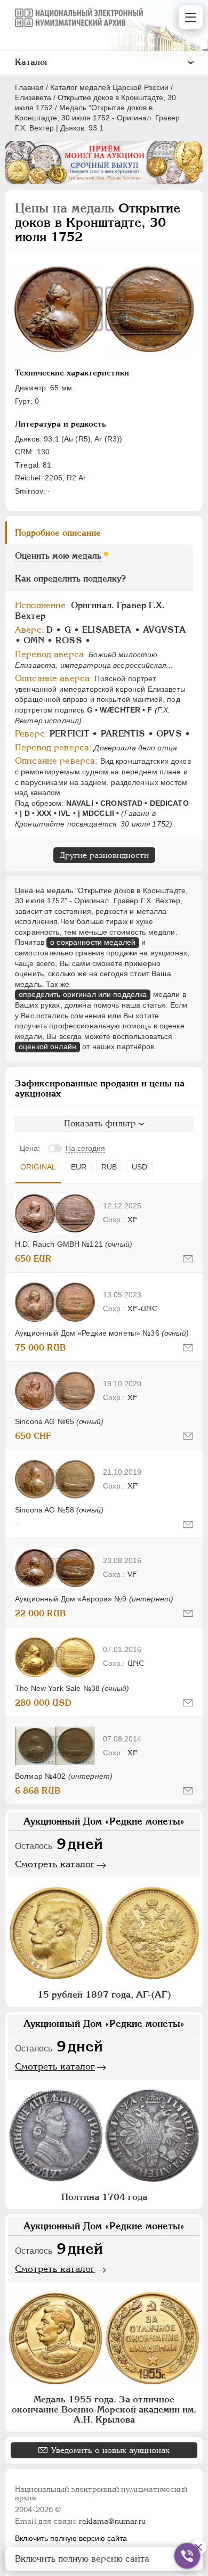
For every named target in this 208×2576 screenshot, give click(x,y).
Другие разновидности (104, 855)
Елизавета (33, 97)
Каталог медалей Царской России (109, 87)
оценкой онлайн (47, 1046)
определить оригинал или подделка (83, 994)
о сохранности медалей (93, 942)
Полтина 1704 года (104, 2197)
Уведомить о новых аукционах (110, 2450)
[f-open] (187, 2556)
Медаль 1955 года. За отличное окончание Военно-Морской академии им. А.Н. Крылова (104, 2409)
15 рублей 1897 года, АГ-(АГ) (104, 1994)
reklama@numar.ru (112, 2521)
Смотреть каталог (55, 1864)
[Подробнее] (55, 1213)
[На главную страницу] (79, 18)
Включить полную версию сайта (71, 2538)
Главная (29, 87)
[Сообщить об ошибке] (188, 1259)
